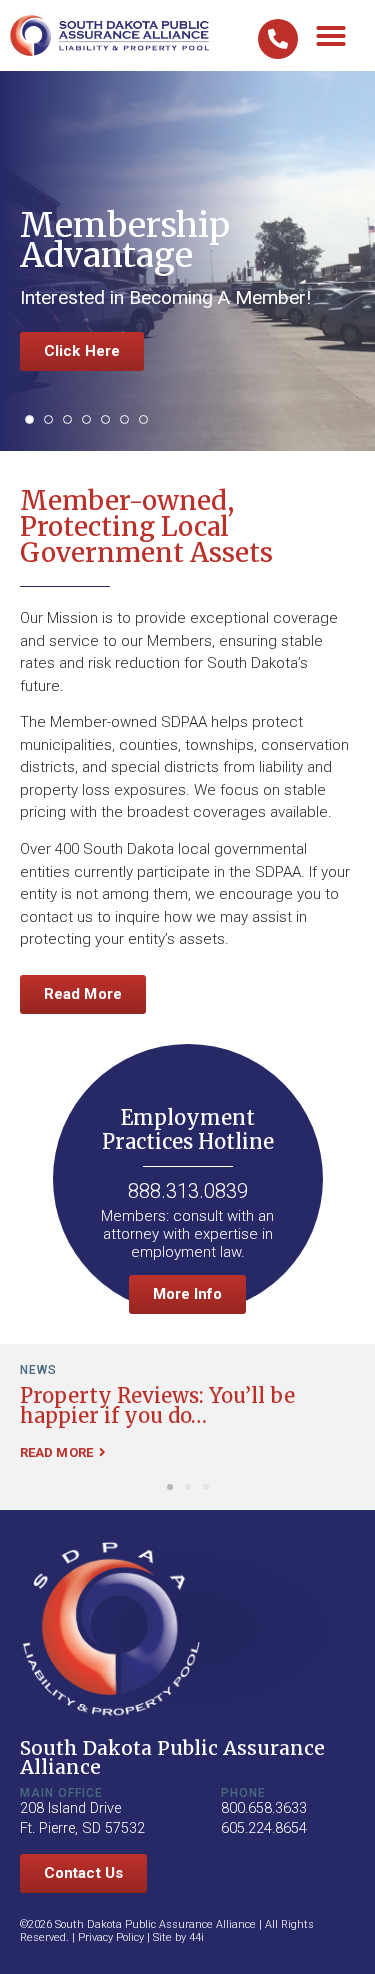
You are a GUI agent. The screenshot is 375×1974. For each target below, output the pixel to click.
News (38, 1370)
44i (196, 1937)
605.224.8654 (264, 1828)
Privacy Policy (111, 1937)
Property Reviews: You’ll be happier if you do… (157, 1405)
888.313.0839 (188, 1191)
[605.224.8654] (278, 39)
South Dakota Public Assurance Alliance (172, 1757)
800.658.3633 (264, 1808)
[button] (331, 36)
